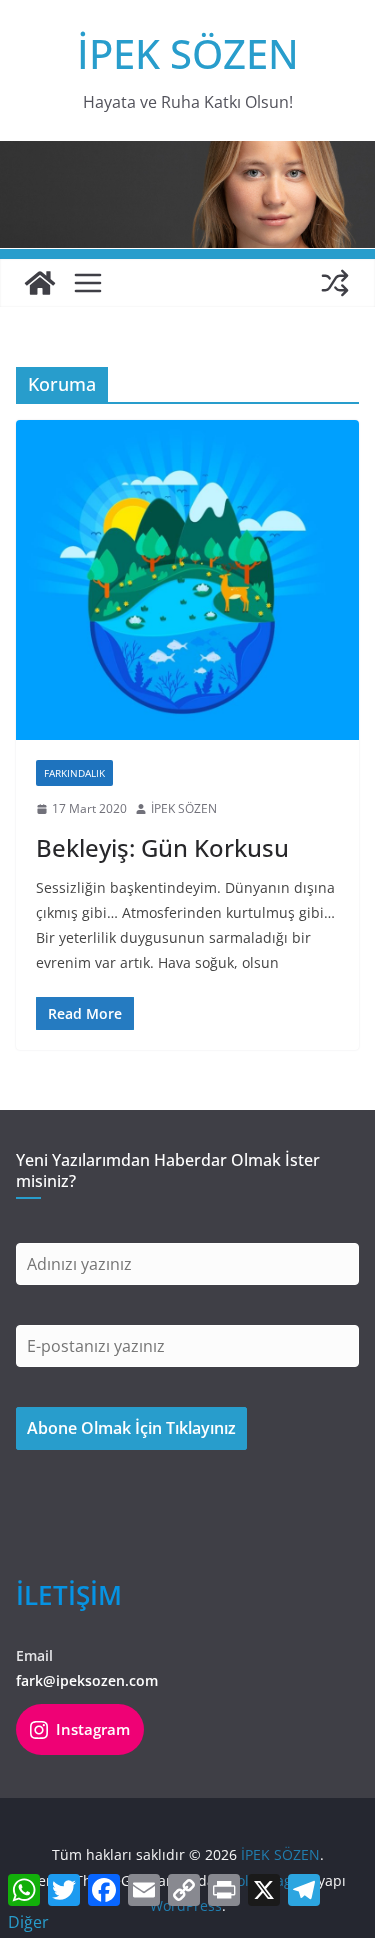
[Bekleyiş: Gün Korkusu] (187, 580)
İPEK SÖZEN (188, 53)
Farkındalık (74, 773)
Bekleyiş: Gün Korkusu (162, 847)
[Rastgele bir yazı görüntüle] (335, 283)
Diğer (28, 1922)
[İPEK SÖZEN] (40, 283)
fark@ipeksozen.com (87, 1680)
